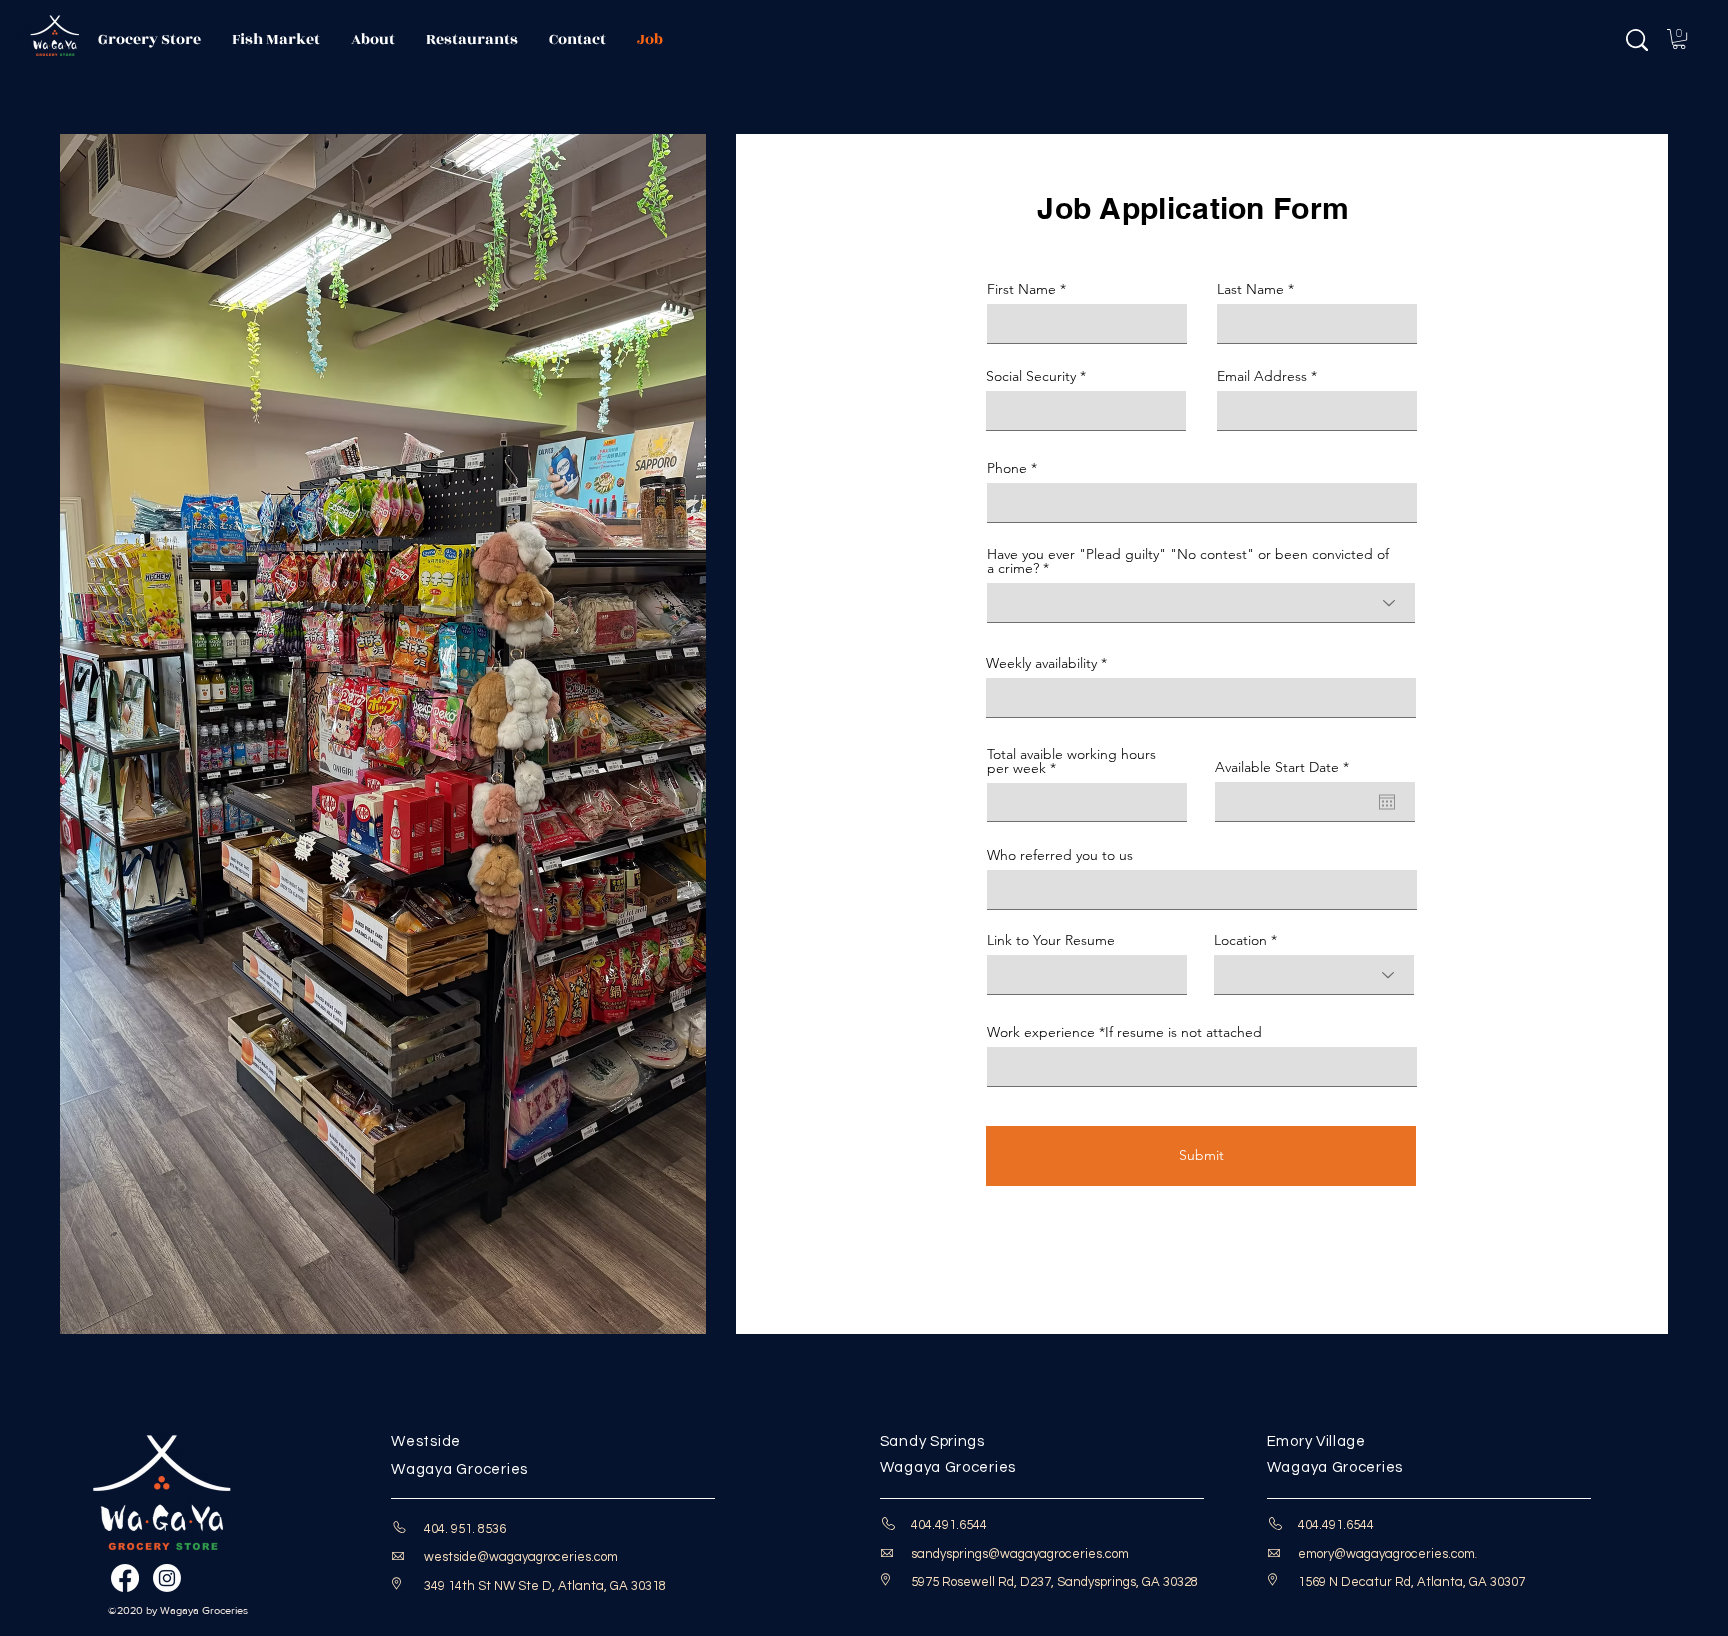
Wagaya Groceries (463, 1469)
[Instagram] (167, 1578)
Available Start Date (1286, 767)
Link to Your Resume (1051, 940)
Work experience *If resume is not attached (1124, 1032)
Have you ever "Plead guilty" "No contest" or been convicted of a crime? (1188, 561)
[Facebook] (125, 1578)
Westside (426, 1441)
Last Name (1250, 289)
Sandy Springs (932, 1441)
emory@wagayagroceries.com (1386, 1554)
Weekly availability (1041, 663)
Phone (1007, 468)
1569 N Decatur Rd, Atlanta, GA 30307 (1411, 1582)
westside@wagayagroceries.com (521, 1557)
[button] (1679, 39)
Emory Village (1316, 1441)
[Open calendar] (1387, 802)
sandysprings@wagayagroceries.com (1020, 1554)
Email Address (1262, 376)
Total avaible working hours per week (1071, 761)
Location (1240, 940)
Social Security (1031, 376)
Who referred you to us (1060, 855)
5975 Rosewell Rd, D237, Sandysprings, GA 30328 (1054, 1582)
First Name (1021, 289)
